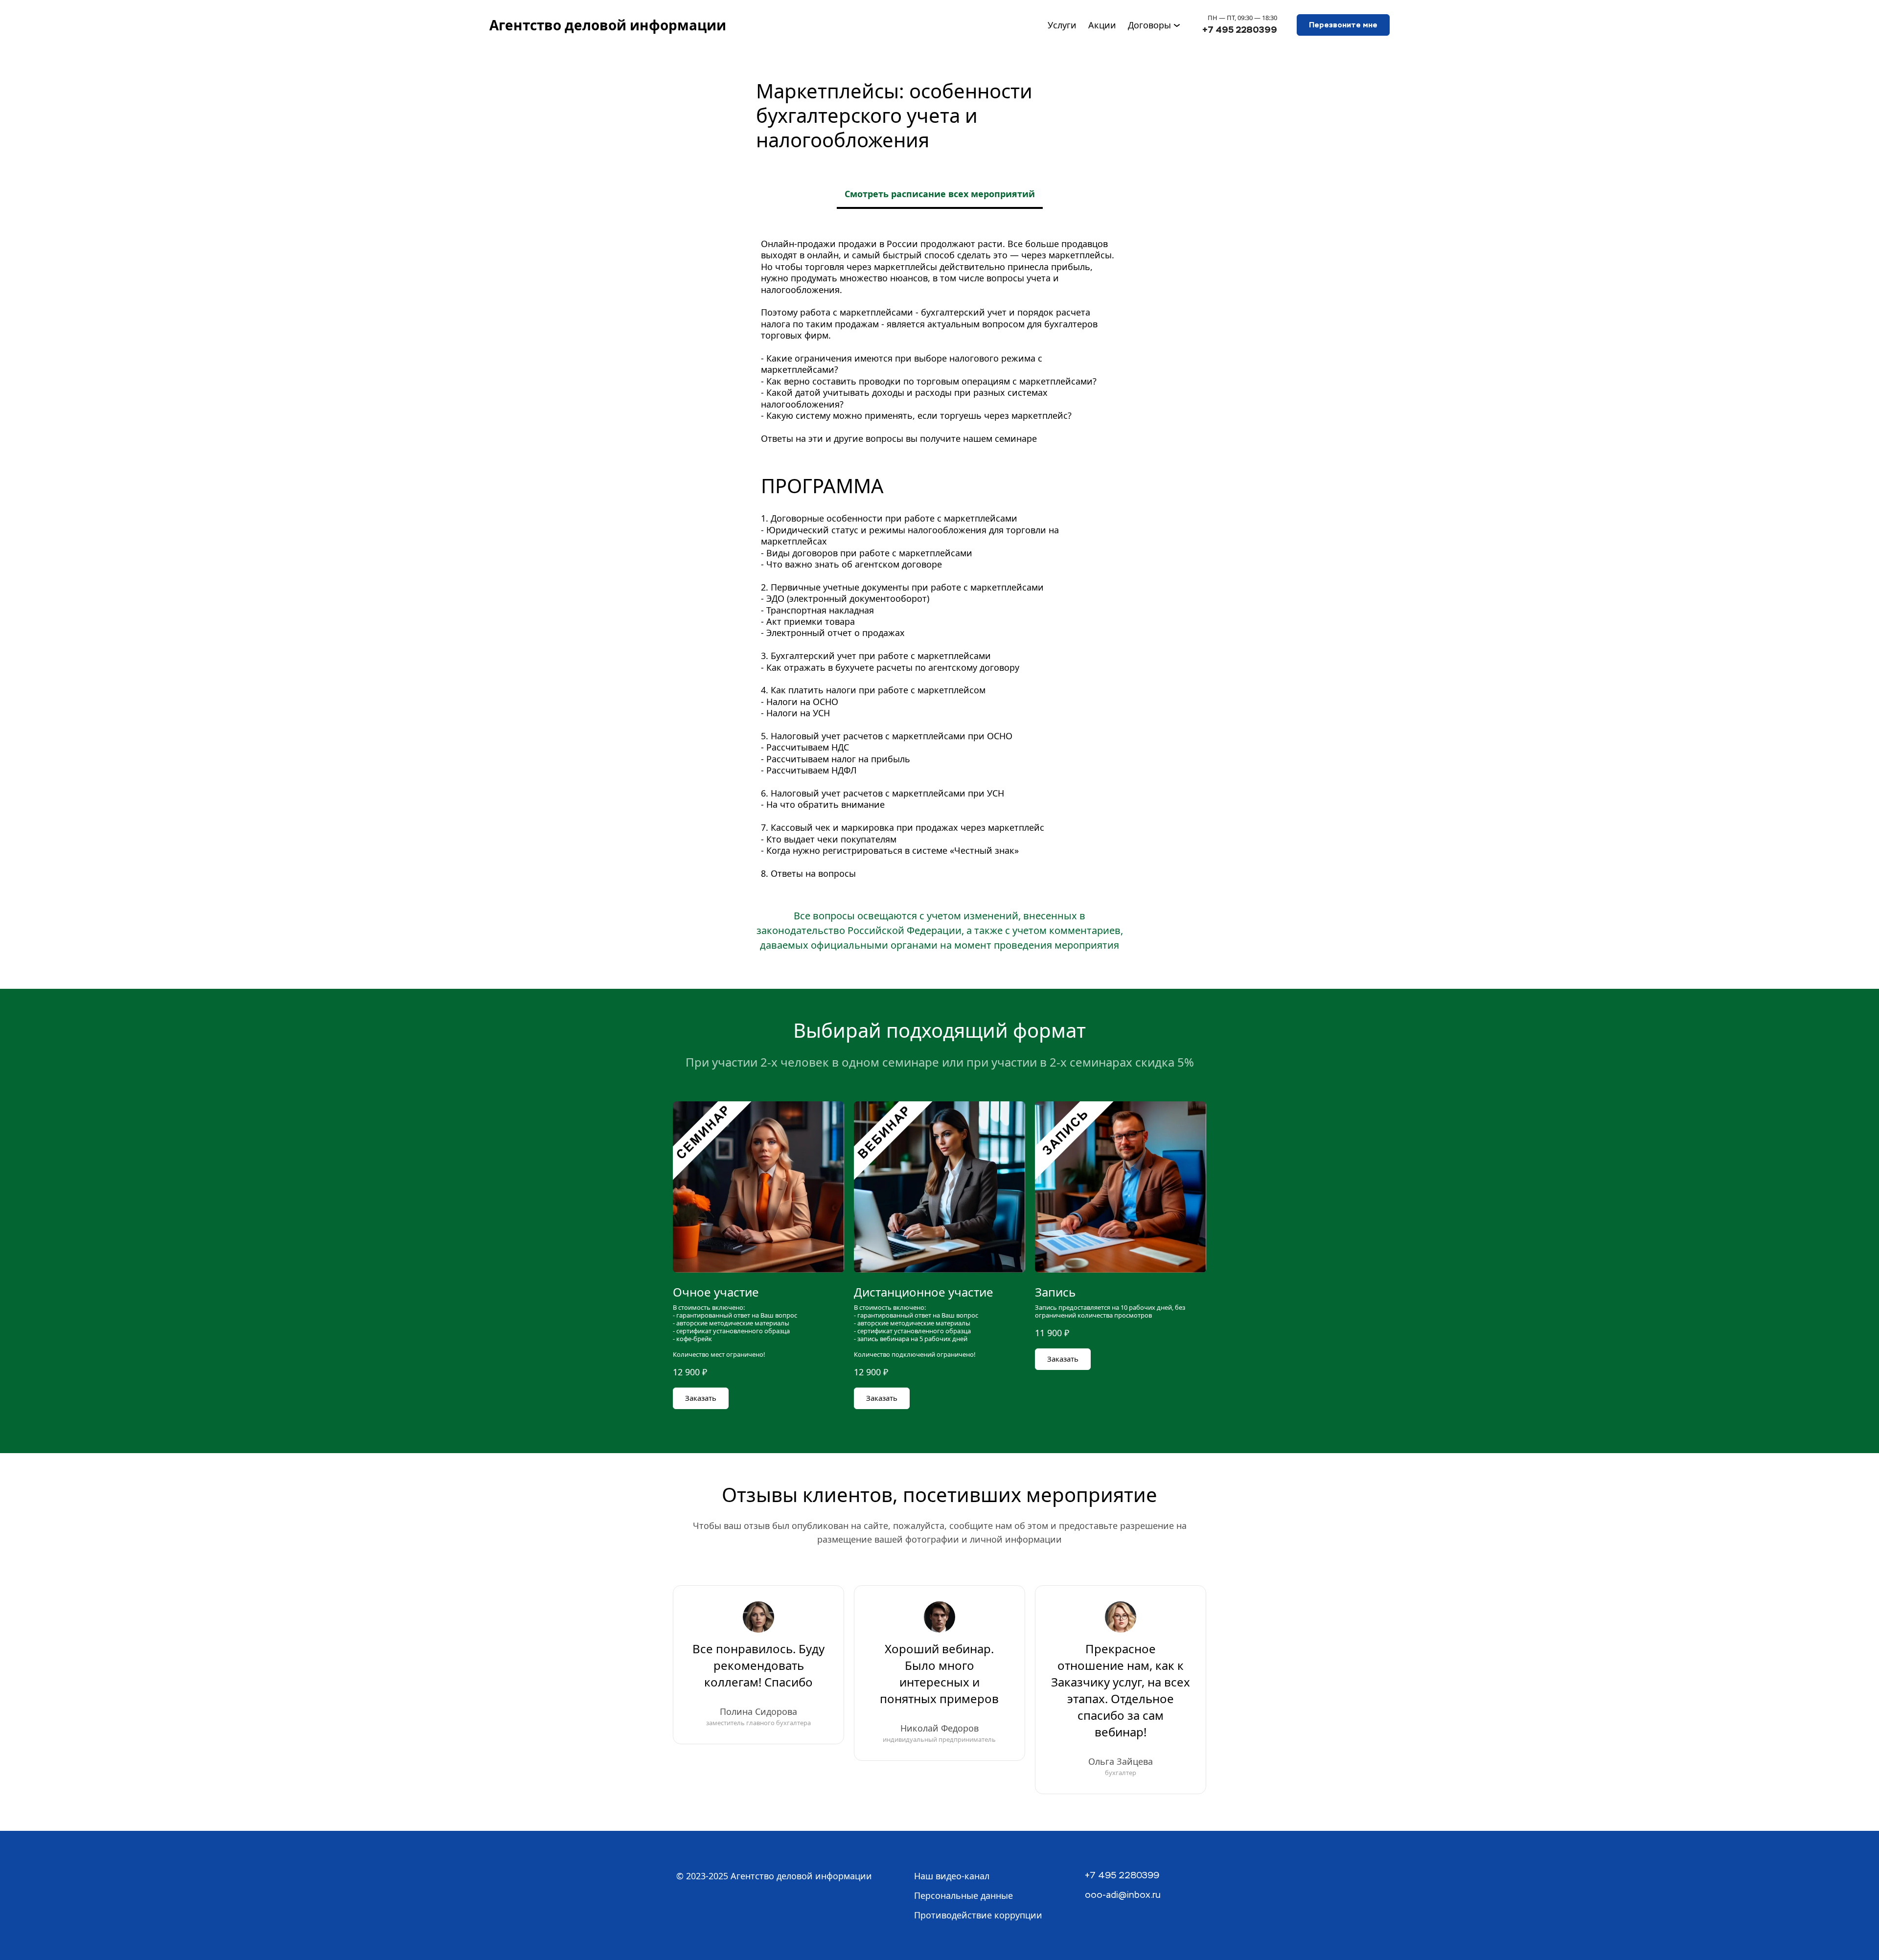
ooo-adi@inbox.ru (1123, 1895)
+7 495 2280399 (1240, 30)
